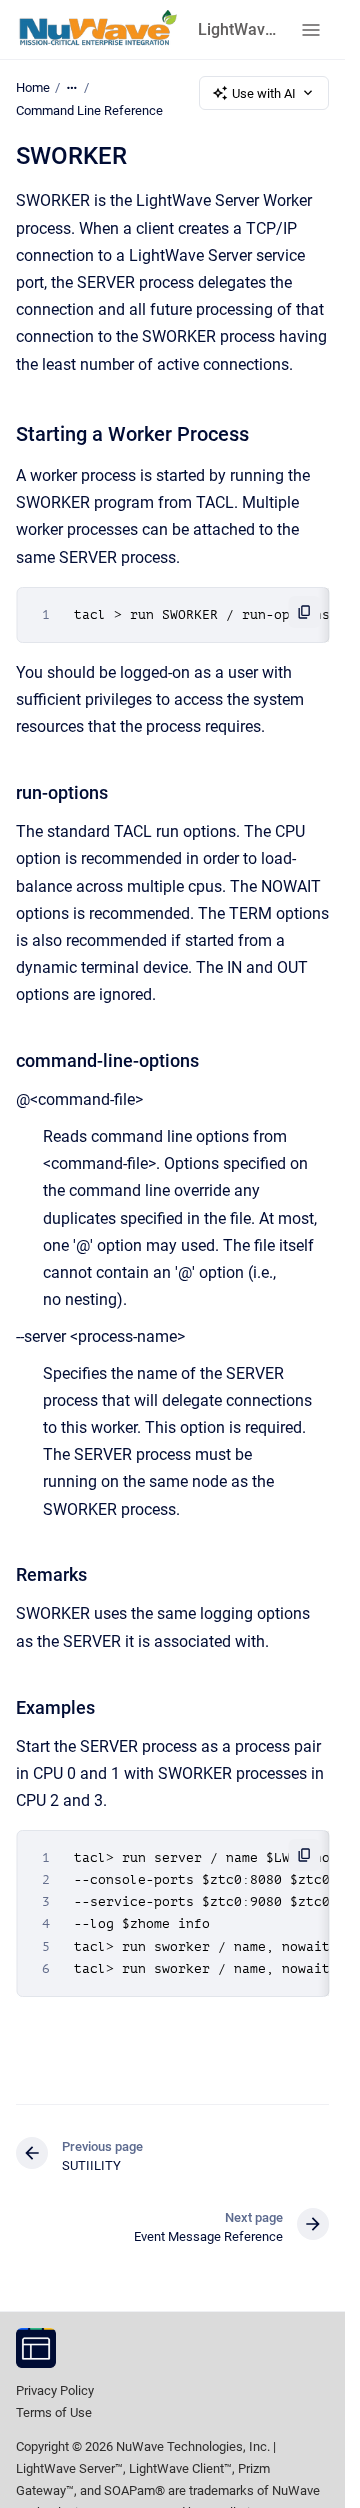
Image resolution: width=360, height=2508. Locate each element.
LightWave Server (237, 29)
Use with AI (264, 93)
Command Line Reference (89, 110)
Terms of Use (54, 2412)
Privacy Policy (55, 2390)
